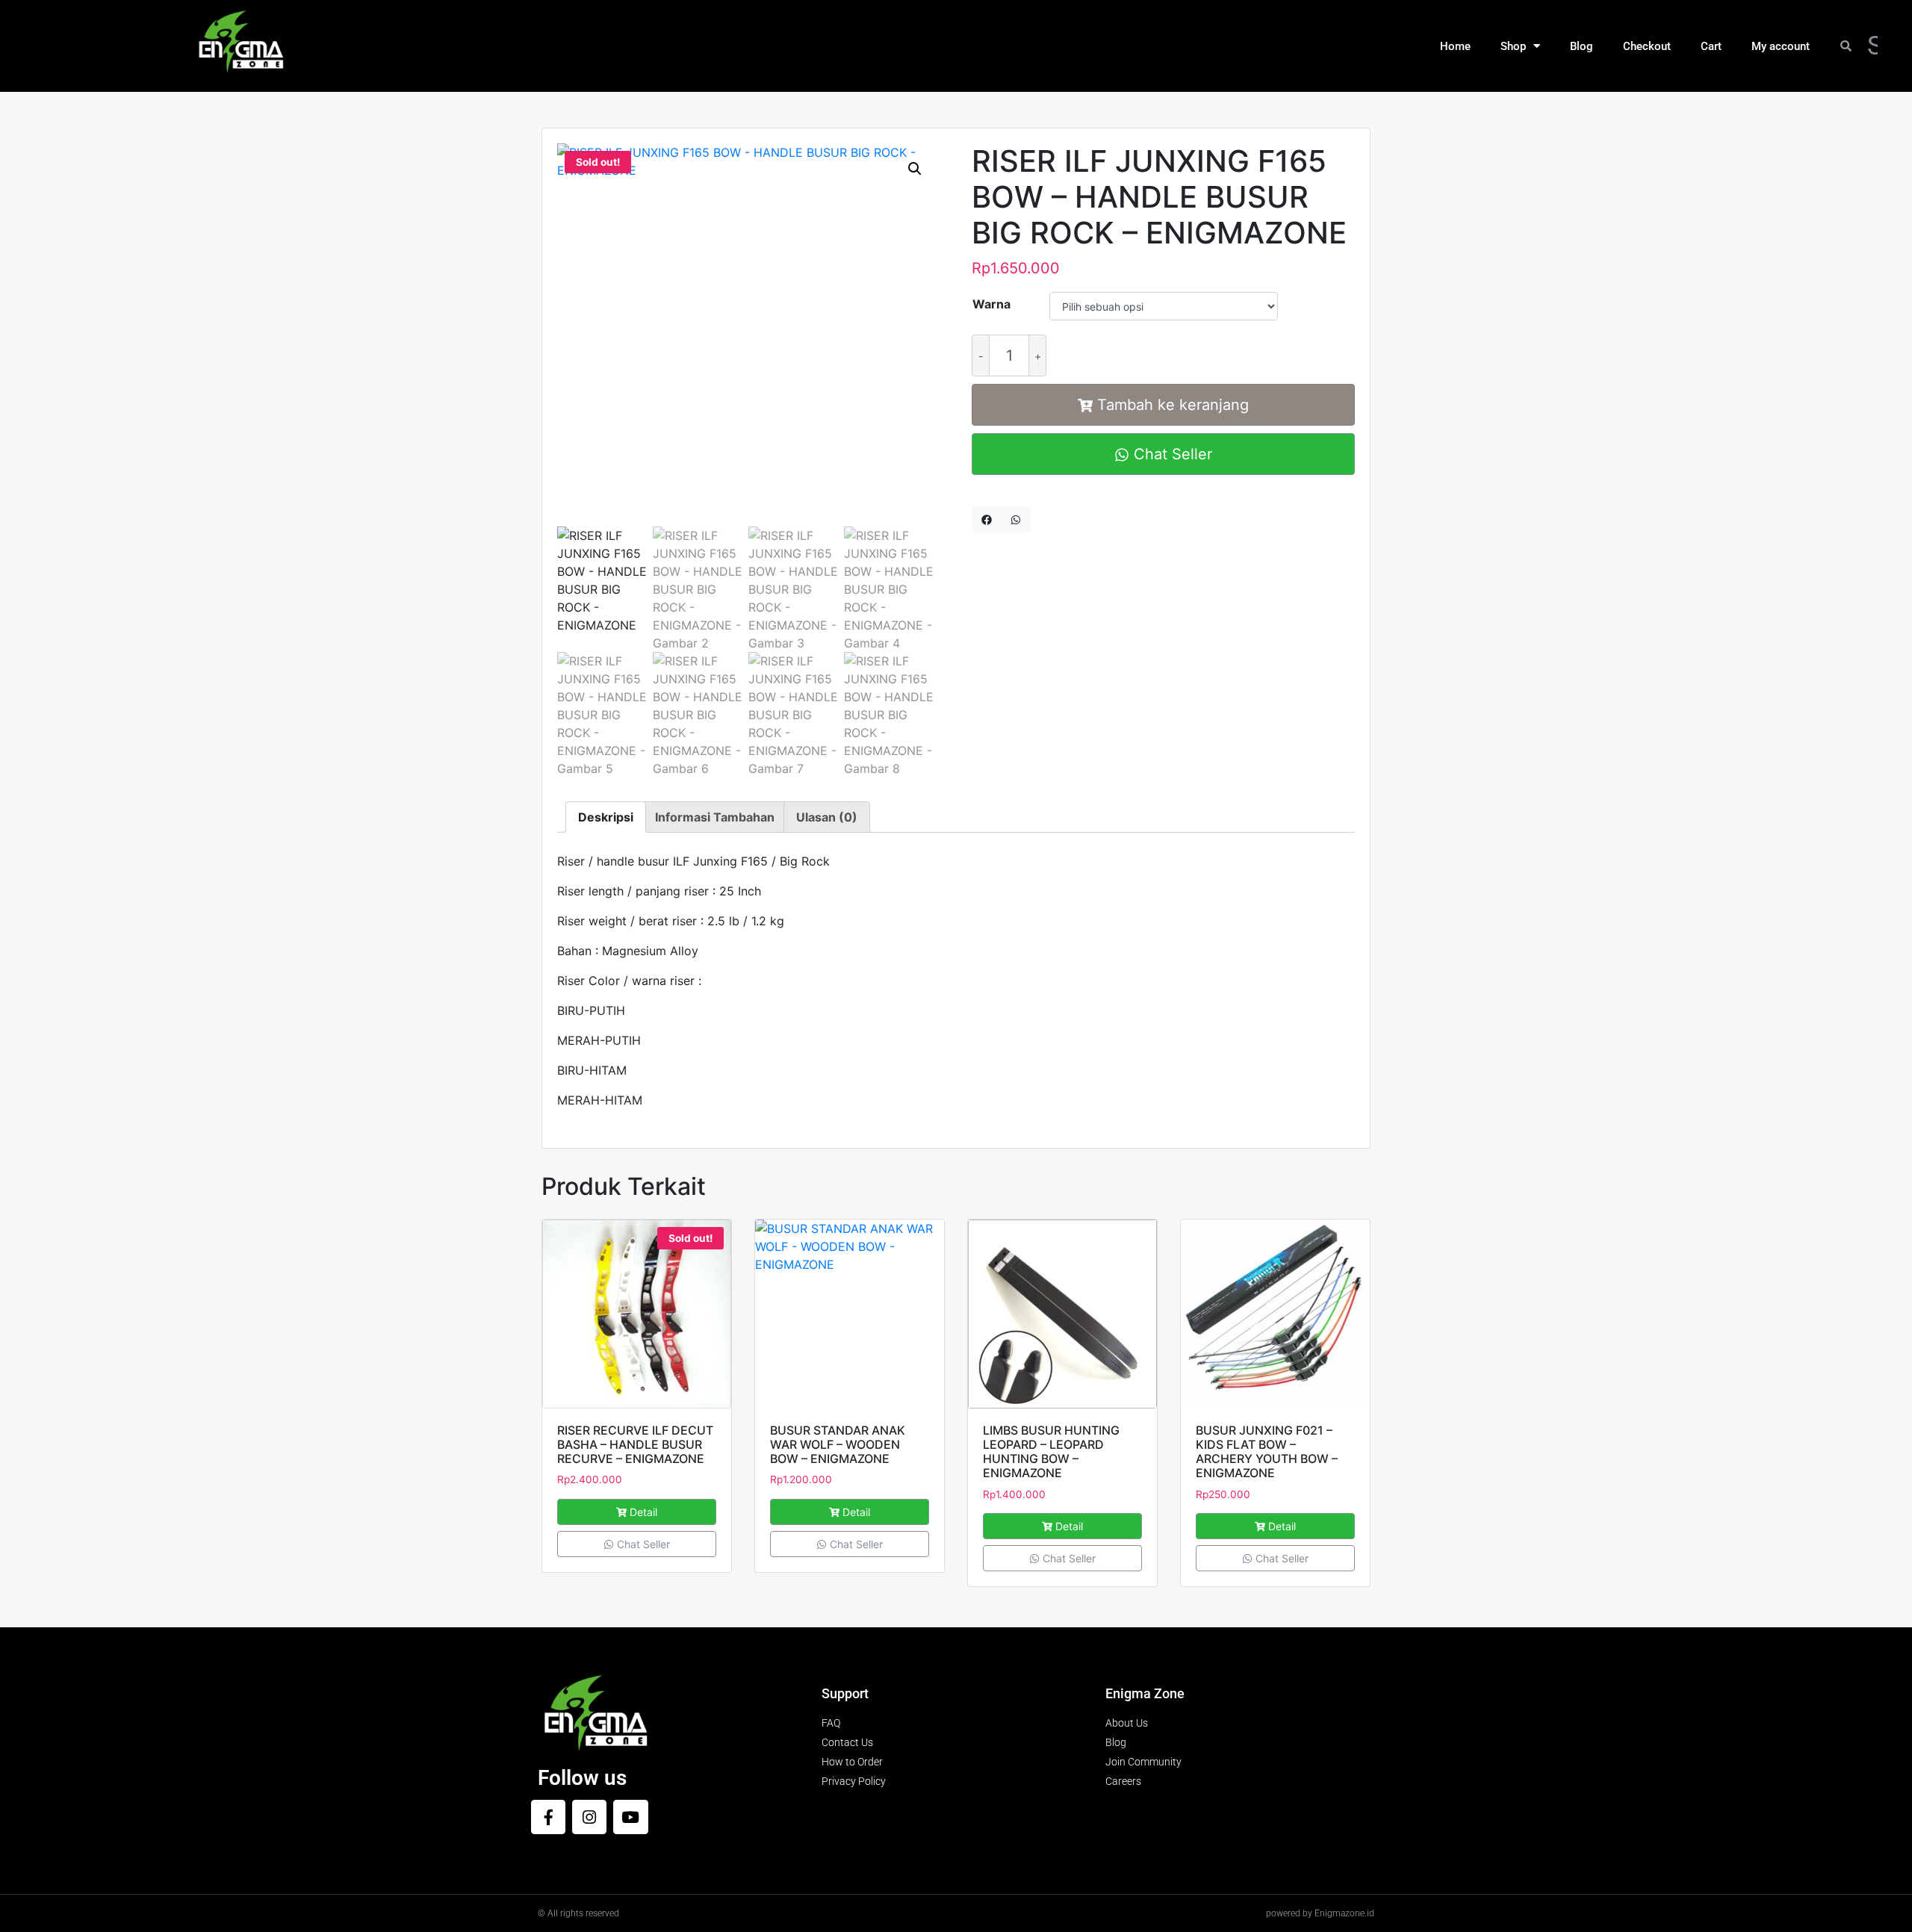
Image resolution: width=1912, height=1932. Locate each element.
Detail (643, 1512)
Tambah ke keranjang (1173, 405)
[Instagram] (589, 1817)
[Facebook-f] (548, 1817)
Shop (1513, 46)
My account (1781, 46)
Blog (1582, 46)
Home (1455, 46)
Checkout (1647, 46)
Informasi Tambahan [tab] (715, 817)
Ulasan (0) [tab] (827, 817)
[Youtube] (630, 1817)
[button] (915, 169)
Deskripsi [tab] (606, 817)
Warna (991, 304)
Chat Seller (1171, 454)
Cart (1711, 46)
